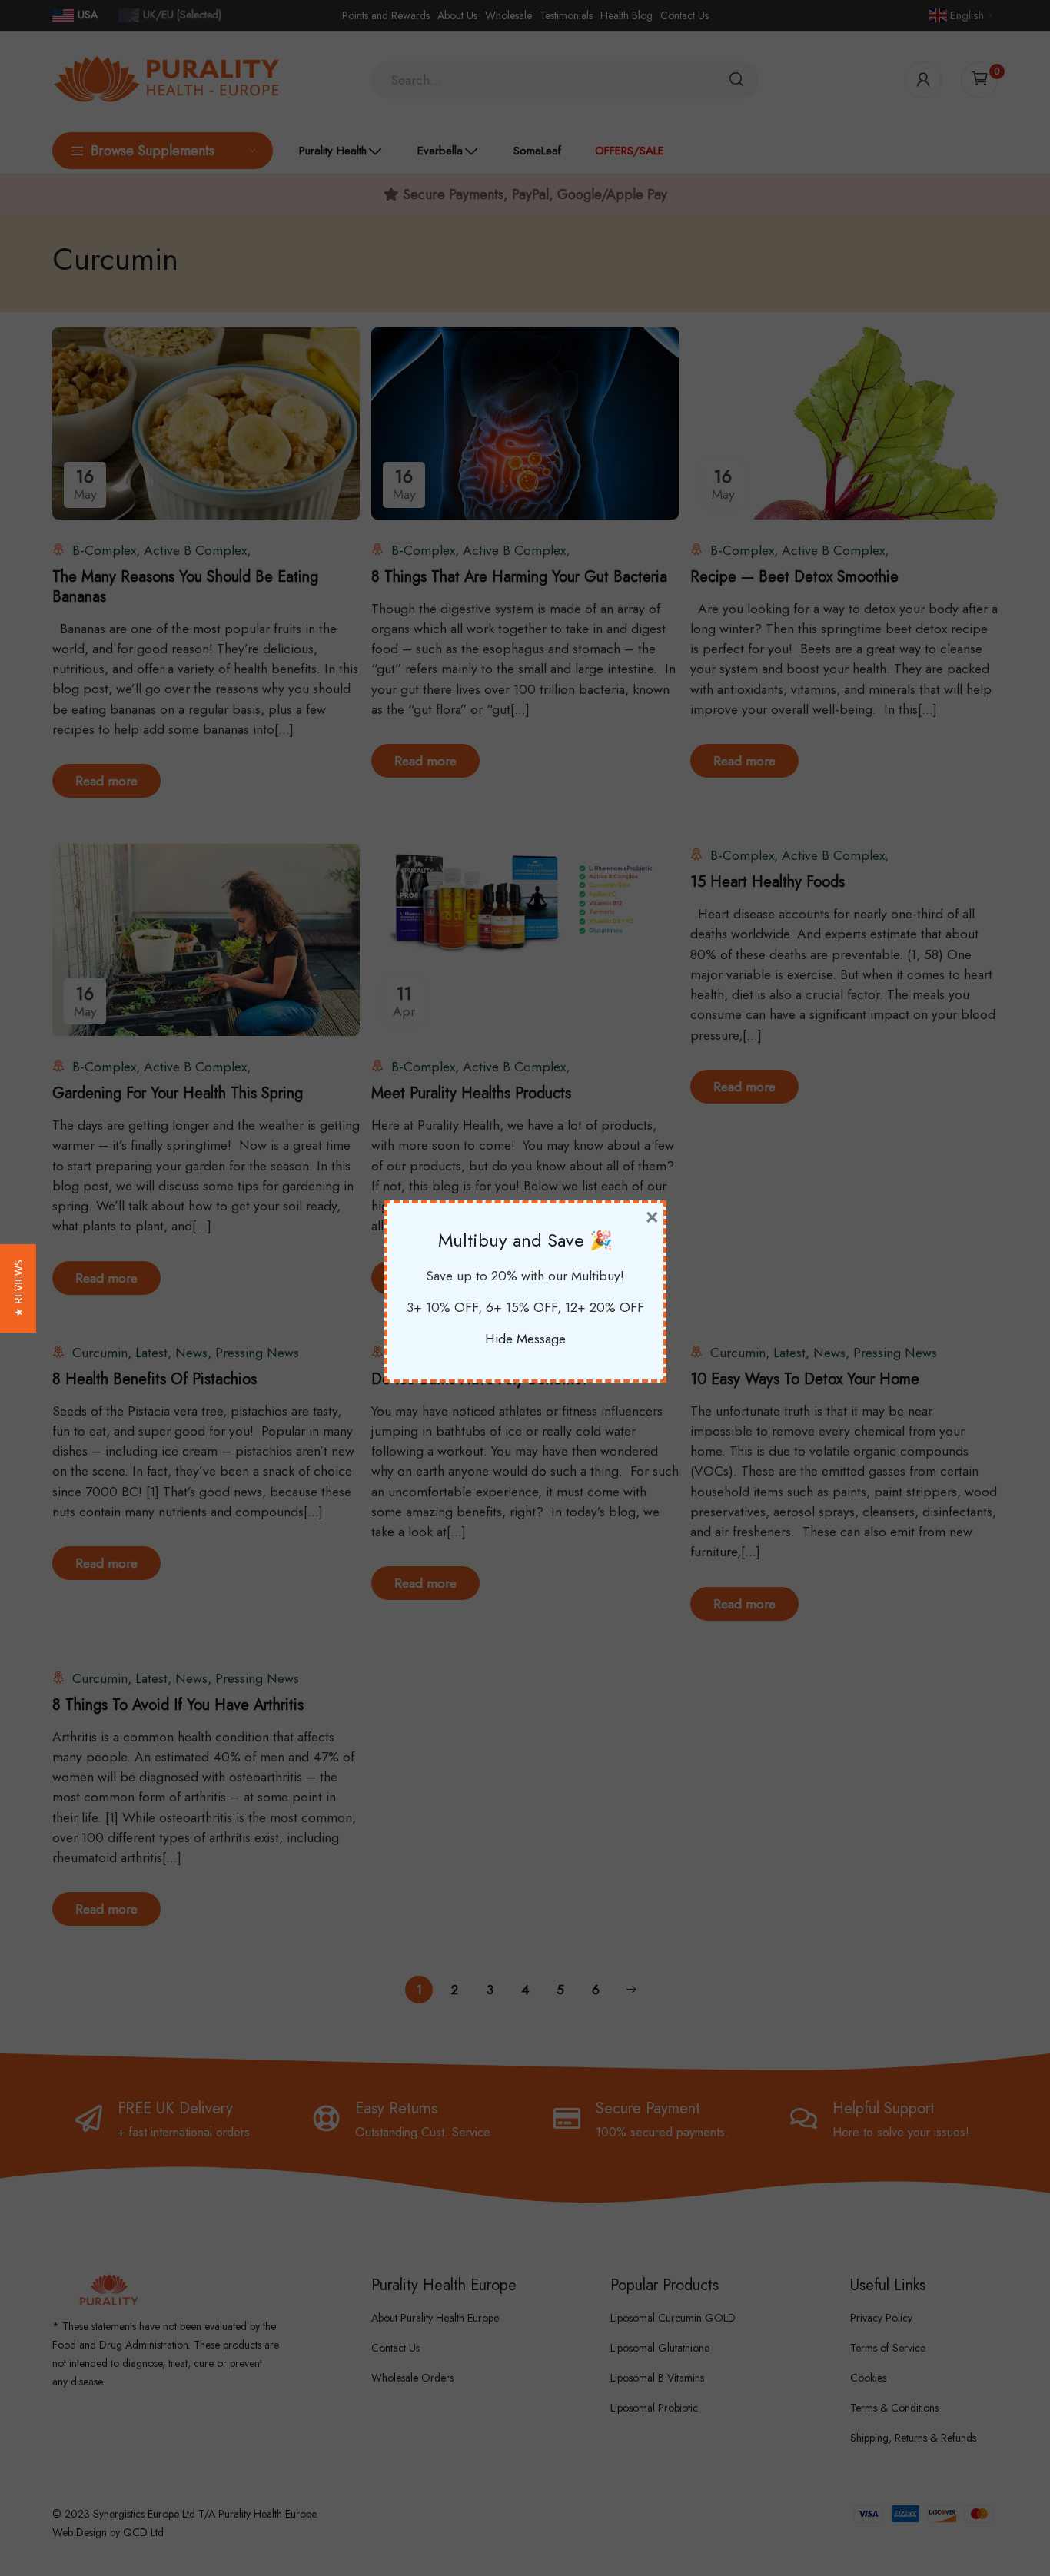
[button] (18, 1288)
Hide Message (525, 1339)
